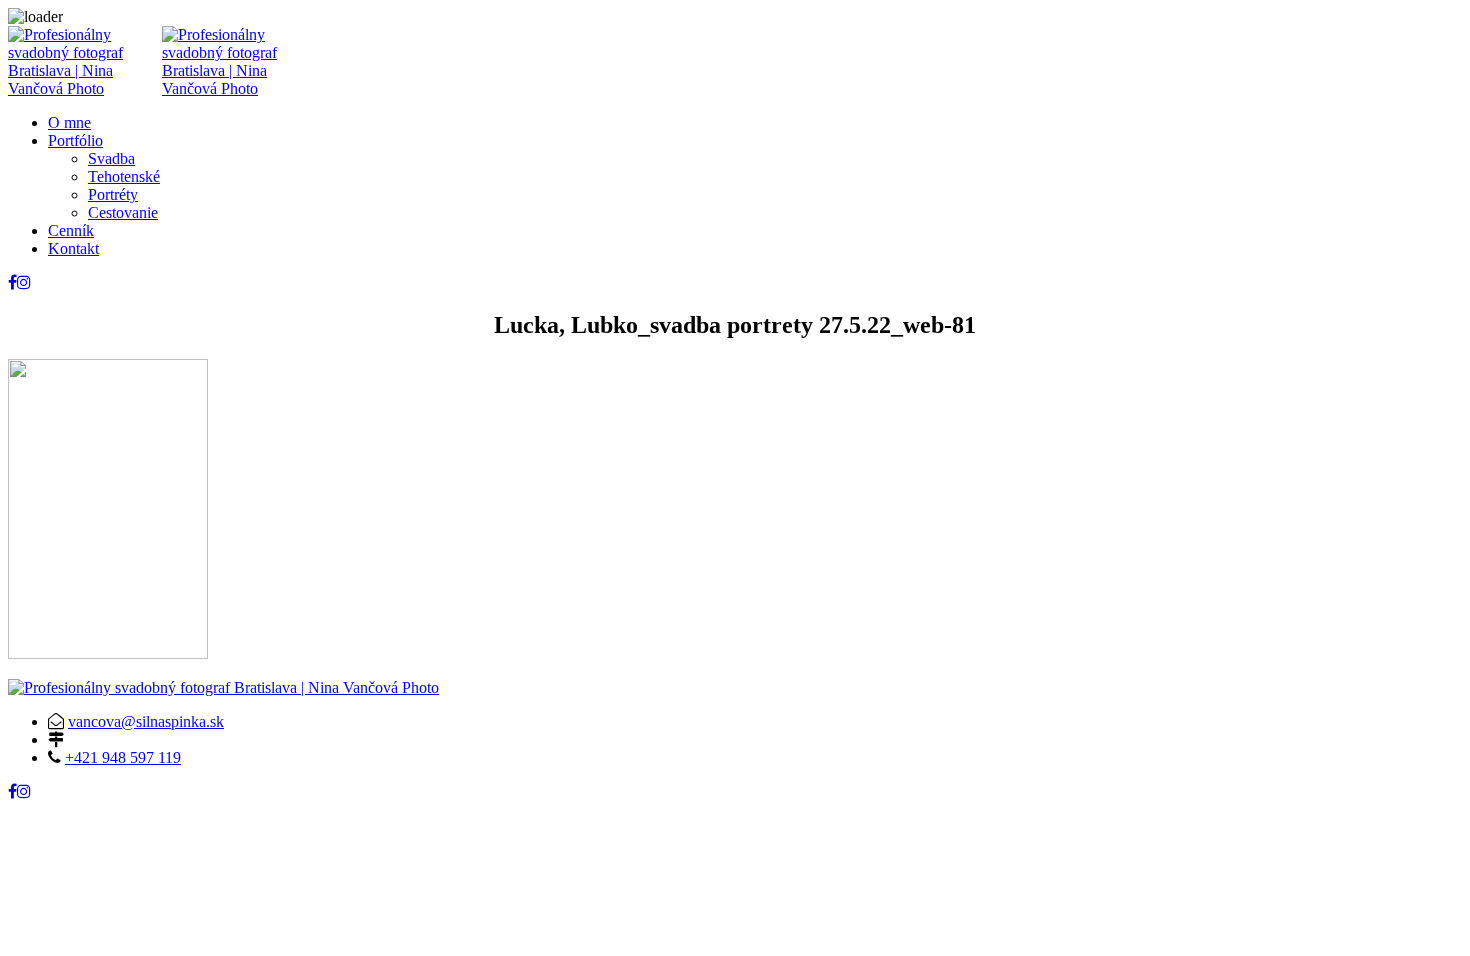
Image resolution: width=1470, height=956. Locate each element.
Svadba (111, 158)
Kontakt (73, 248)
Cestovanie (123, 212)
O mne (69, 122)
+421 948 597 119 (123, 757)
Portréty (113, 194)
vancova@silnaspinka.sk (146, 721)
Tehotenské (124, 176)
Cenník (71, 230)
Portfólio (75, 140)
